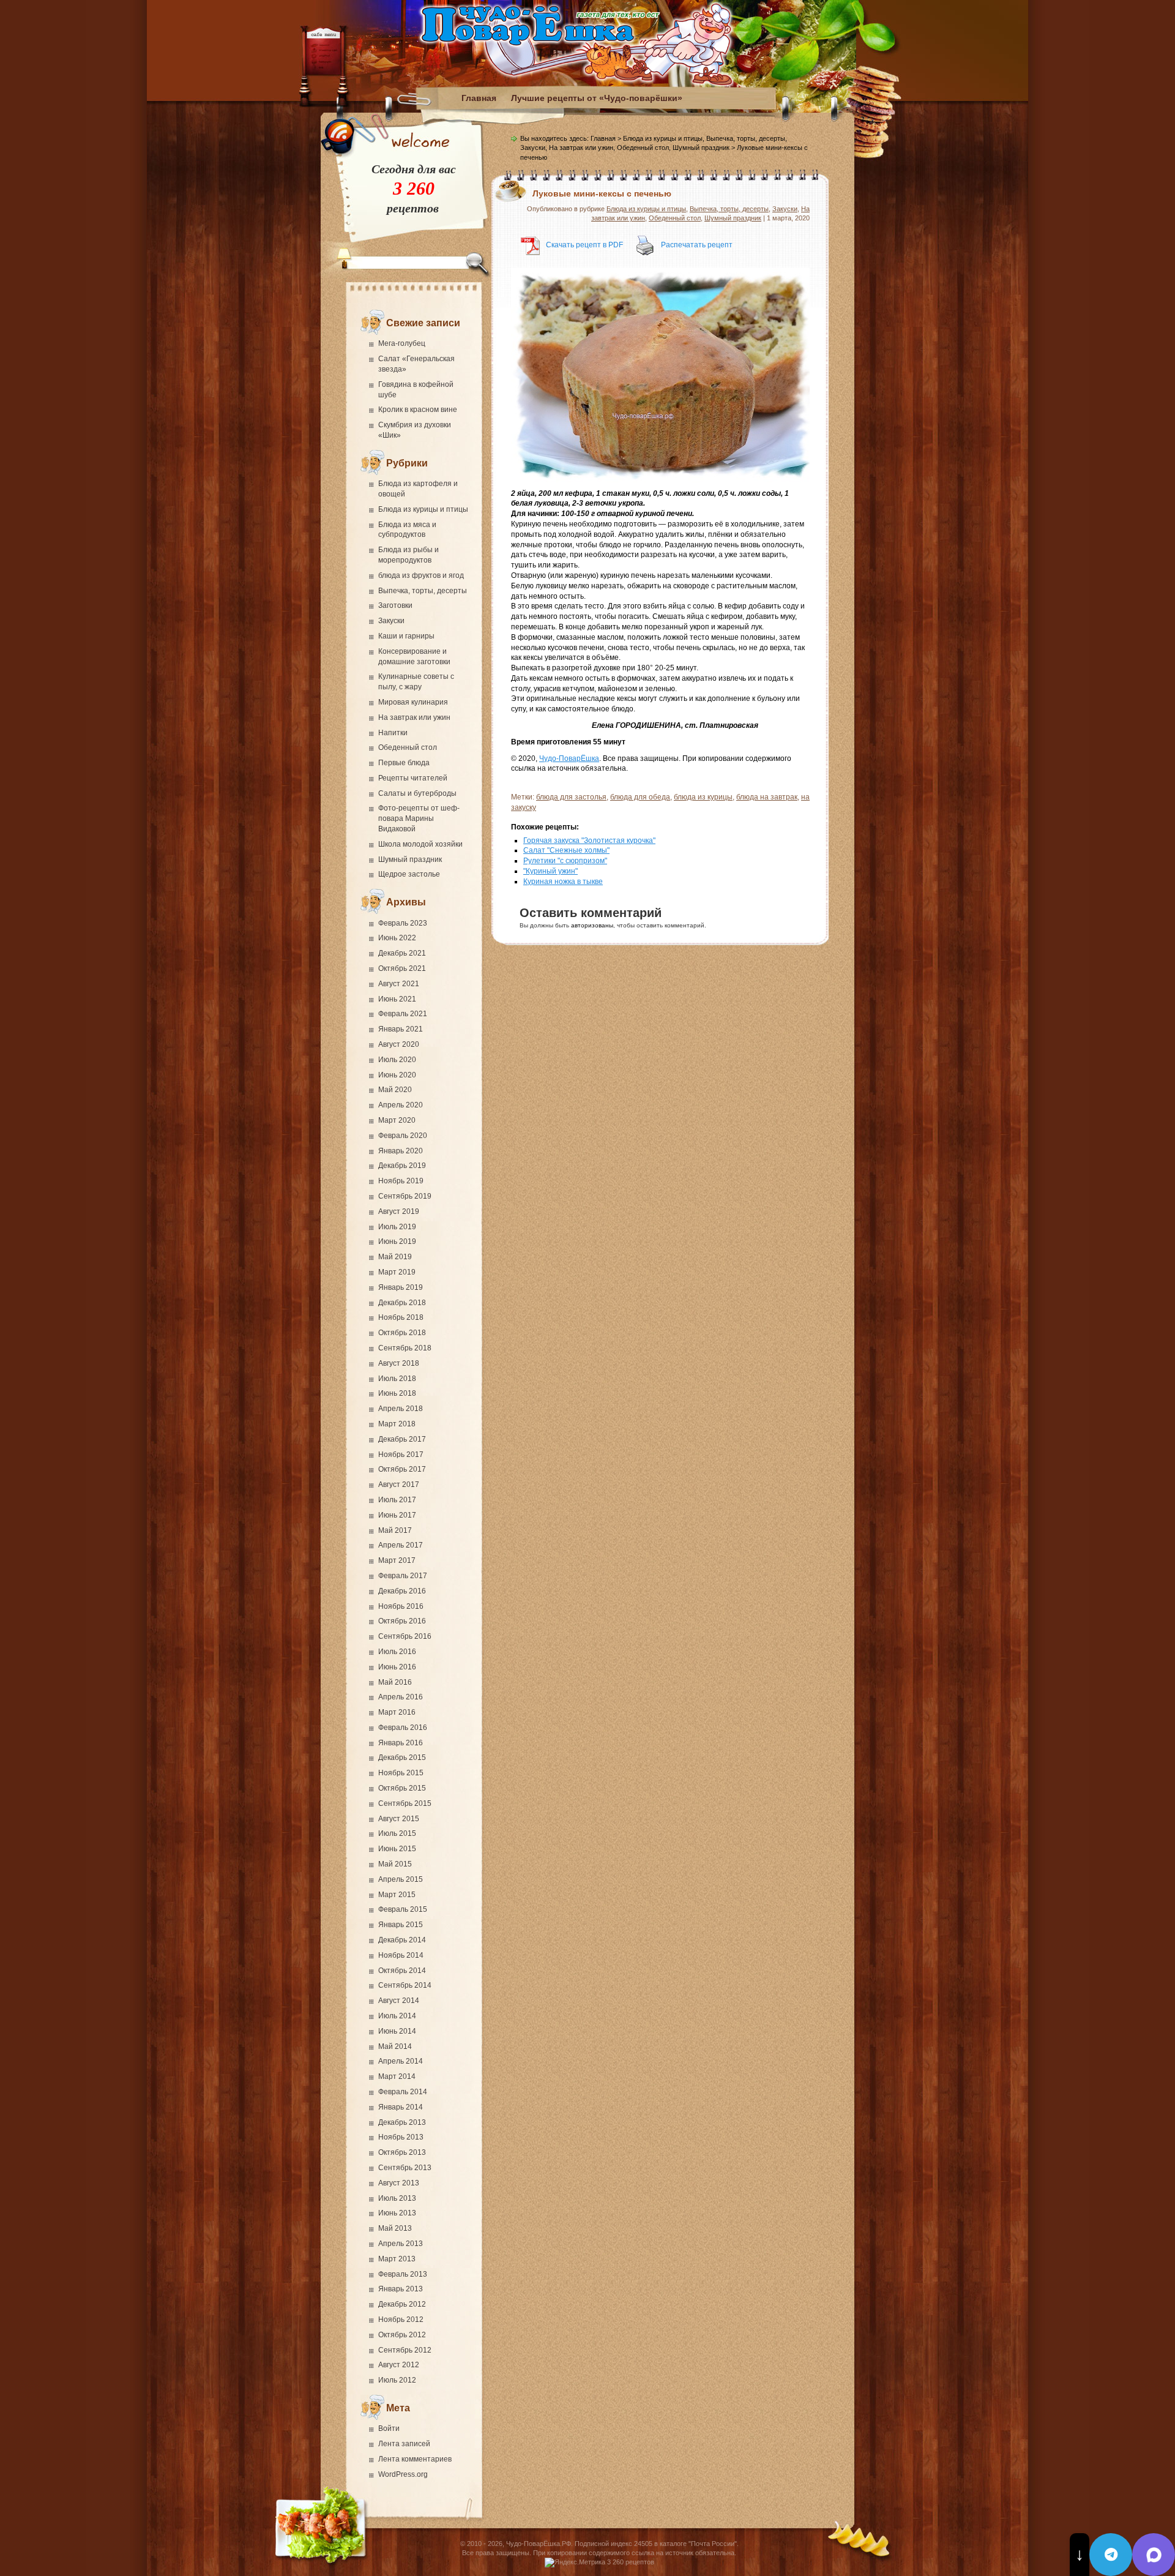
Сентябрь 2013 (405, 2168)
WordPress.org (403, 2474)
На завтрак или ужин (414, 717)
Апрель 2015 (401, 1879)
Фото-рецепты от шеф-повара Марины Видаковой (419, 818)
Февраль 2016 (403, 1728)
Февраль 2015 (403, 1909)
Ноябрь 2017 (401, 1455)
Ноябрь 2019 (401, 1181)
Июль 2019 (397, 1227)
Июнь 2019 (397, 1241)
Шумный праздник (410, 859)
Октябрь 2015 (402, 1788)
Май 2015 (395, 1864)
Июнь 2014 (397, 2031)
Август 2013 (399, 2183)
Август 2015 (399, 1819)
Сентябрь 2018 (405, 1348)
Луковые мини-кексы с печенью (602, 193)
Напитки (393, 733)
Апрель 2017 (401, 1545)
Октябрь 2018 (402, 1333)
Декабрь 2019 (402, 1166)
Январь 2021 (401, 1029)
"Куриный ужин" (550, 871)
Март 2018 (397, 1424)
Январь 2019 (401, 1287)
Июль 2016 (397, 1652)
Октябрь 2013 (402, 2152)
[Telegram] (1111, 2555)
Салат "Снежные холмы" (566, 850)
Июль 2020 (397, 1060)
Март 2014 (397, 2076)
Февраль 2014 (403, 2092)
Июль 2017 (397, 1500)
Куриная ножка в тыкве (563, 882)
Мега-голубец (402, 343)
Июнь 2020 (397, 1075)
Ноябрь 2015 (401, 1773)
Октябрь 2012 (402, 2335)
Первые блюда (404, 763)
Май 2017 (395, 1530)
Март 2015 (397, 1895)
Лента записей (404, 2444)
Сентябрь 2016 (405, 1636)
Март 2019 (397, 1272)
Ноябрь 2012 (401, 2320)
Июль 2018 (397, 1379)
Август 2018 (399, 1363)
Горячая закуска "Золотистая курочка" (589, 841)
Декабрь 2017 (402, 1439)
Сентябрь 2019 (405, 1196)
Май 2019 (395, 1257)
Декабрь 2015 (402, 1758)
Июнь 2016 (397, 1667)
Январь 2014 (401, 2107)
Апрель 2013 (401, 2244)
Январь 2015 (401, 1925)
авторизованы (592, 925)
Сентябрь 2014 (405, 1985)
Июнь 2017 (397, 1515)
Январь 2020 (401, 1151)
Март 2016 (397, 1712)
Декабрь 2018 (402, 1303)
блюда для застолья (571, 797)
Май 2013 (395, 2228)
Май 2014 (395, 2046)
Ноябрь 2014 (401, 1955)
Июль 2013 (397, 2198)
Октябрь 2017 (402, 1469)
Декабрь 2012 (402, 2304)
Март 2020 (397, 1120)
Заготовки (395, 605)
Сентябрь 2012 (405, 2350)
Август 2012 (399, 2365)
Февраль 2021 (403, 1014)
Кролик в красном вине (418, 410)
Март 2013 (397, 2259)
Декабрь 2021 (402, 953)
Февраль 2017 (403, 1576)
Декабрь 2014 (402, 1940)
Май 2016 (395, 1682)
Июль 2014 (397, 2016)
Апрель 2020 (401, 1105)
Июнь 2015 (397, 1849)
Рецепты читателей (413, 778)
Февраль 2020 (403, 1136)
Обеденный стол (408, 747)
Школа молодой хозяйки (420, 844)
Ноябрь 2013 (401, 2137)
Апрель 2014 (401, 2061)
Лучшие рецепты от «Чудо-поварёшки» (597, 98)
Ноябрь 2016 (401, 1606)
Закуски (391, 621)
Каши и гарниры (406, 636)
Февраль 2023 (403, 923)
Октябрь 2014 (402, 1971)
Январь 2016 (401, 1743)
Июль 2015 (397, 1833)
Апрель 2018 (401, 1409)
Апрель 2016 (401, 1697)
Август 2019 (399, 1211)
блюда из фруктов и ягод (421, 575)
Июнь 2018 (397, 1393)
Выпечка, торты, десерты (423, 591)
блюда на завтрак (767, 797)
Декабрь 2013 (402, 2122)
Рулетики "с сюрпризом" (565, 861)
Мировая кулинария (413, 702)
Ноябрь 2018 (401, 1317)
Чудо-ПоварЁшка (569, 758)
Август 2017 (399, 1485)
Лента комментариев (415, 2459)
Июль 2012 (397, 2380)
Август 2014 (399, 2001)
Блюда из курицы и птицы (423, 509)
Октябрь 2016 (402, 1621)
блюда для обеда (640, 797)
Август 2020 (399, 1044)
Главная (479, 98)
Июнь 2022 (397, 938)
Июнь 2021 (397, 999)
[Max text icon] (1154, 2555)
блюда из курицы (703, 797)
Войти (389, 2428)
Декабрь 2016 (402, 1591)
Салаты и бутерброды (417, 793)
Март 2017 (397, 1560)
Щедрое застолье (409, 874)
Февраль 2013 (403, 2274)
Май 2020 (395, 1090)
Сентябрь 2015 (405, 1803)
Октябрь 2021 (402, 968)
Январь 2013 (401, 2289)
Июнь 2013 (397, 2213)
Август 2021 (399, 984)
